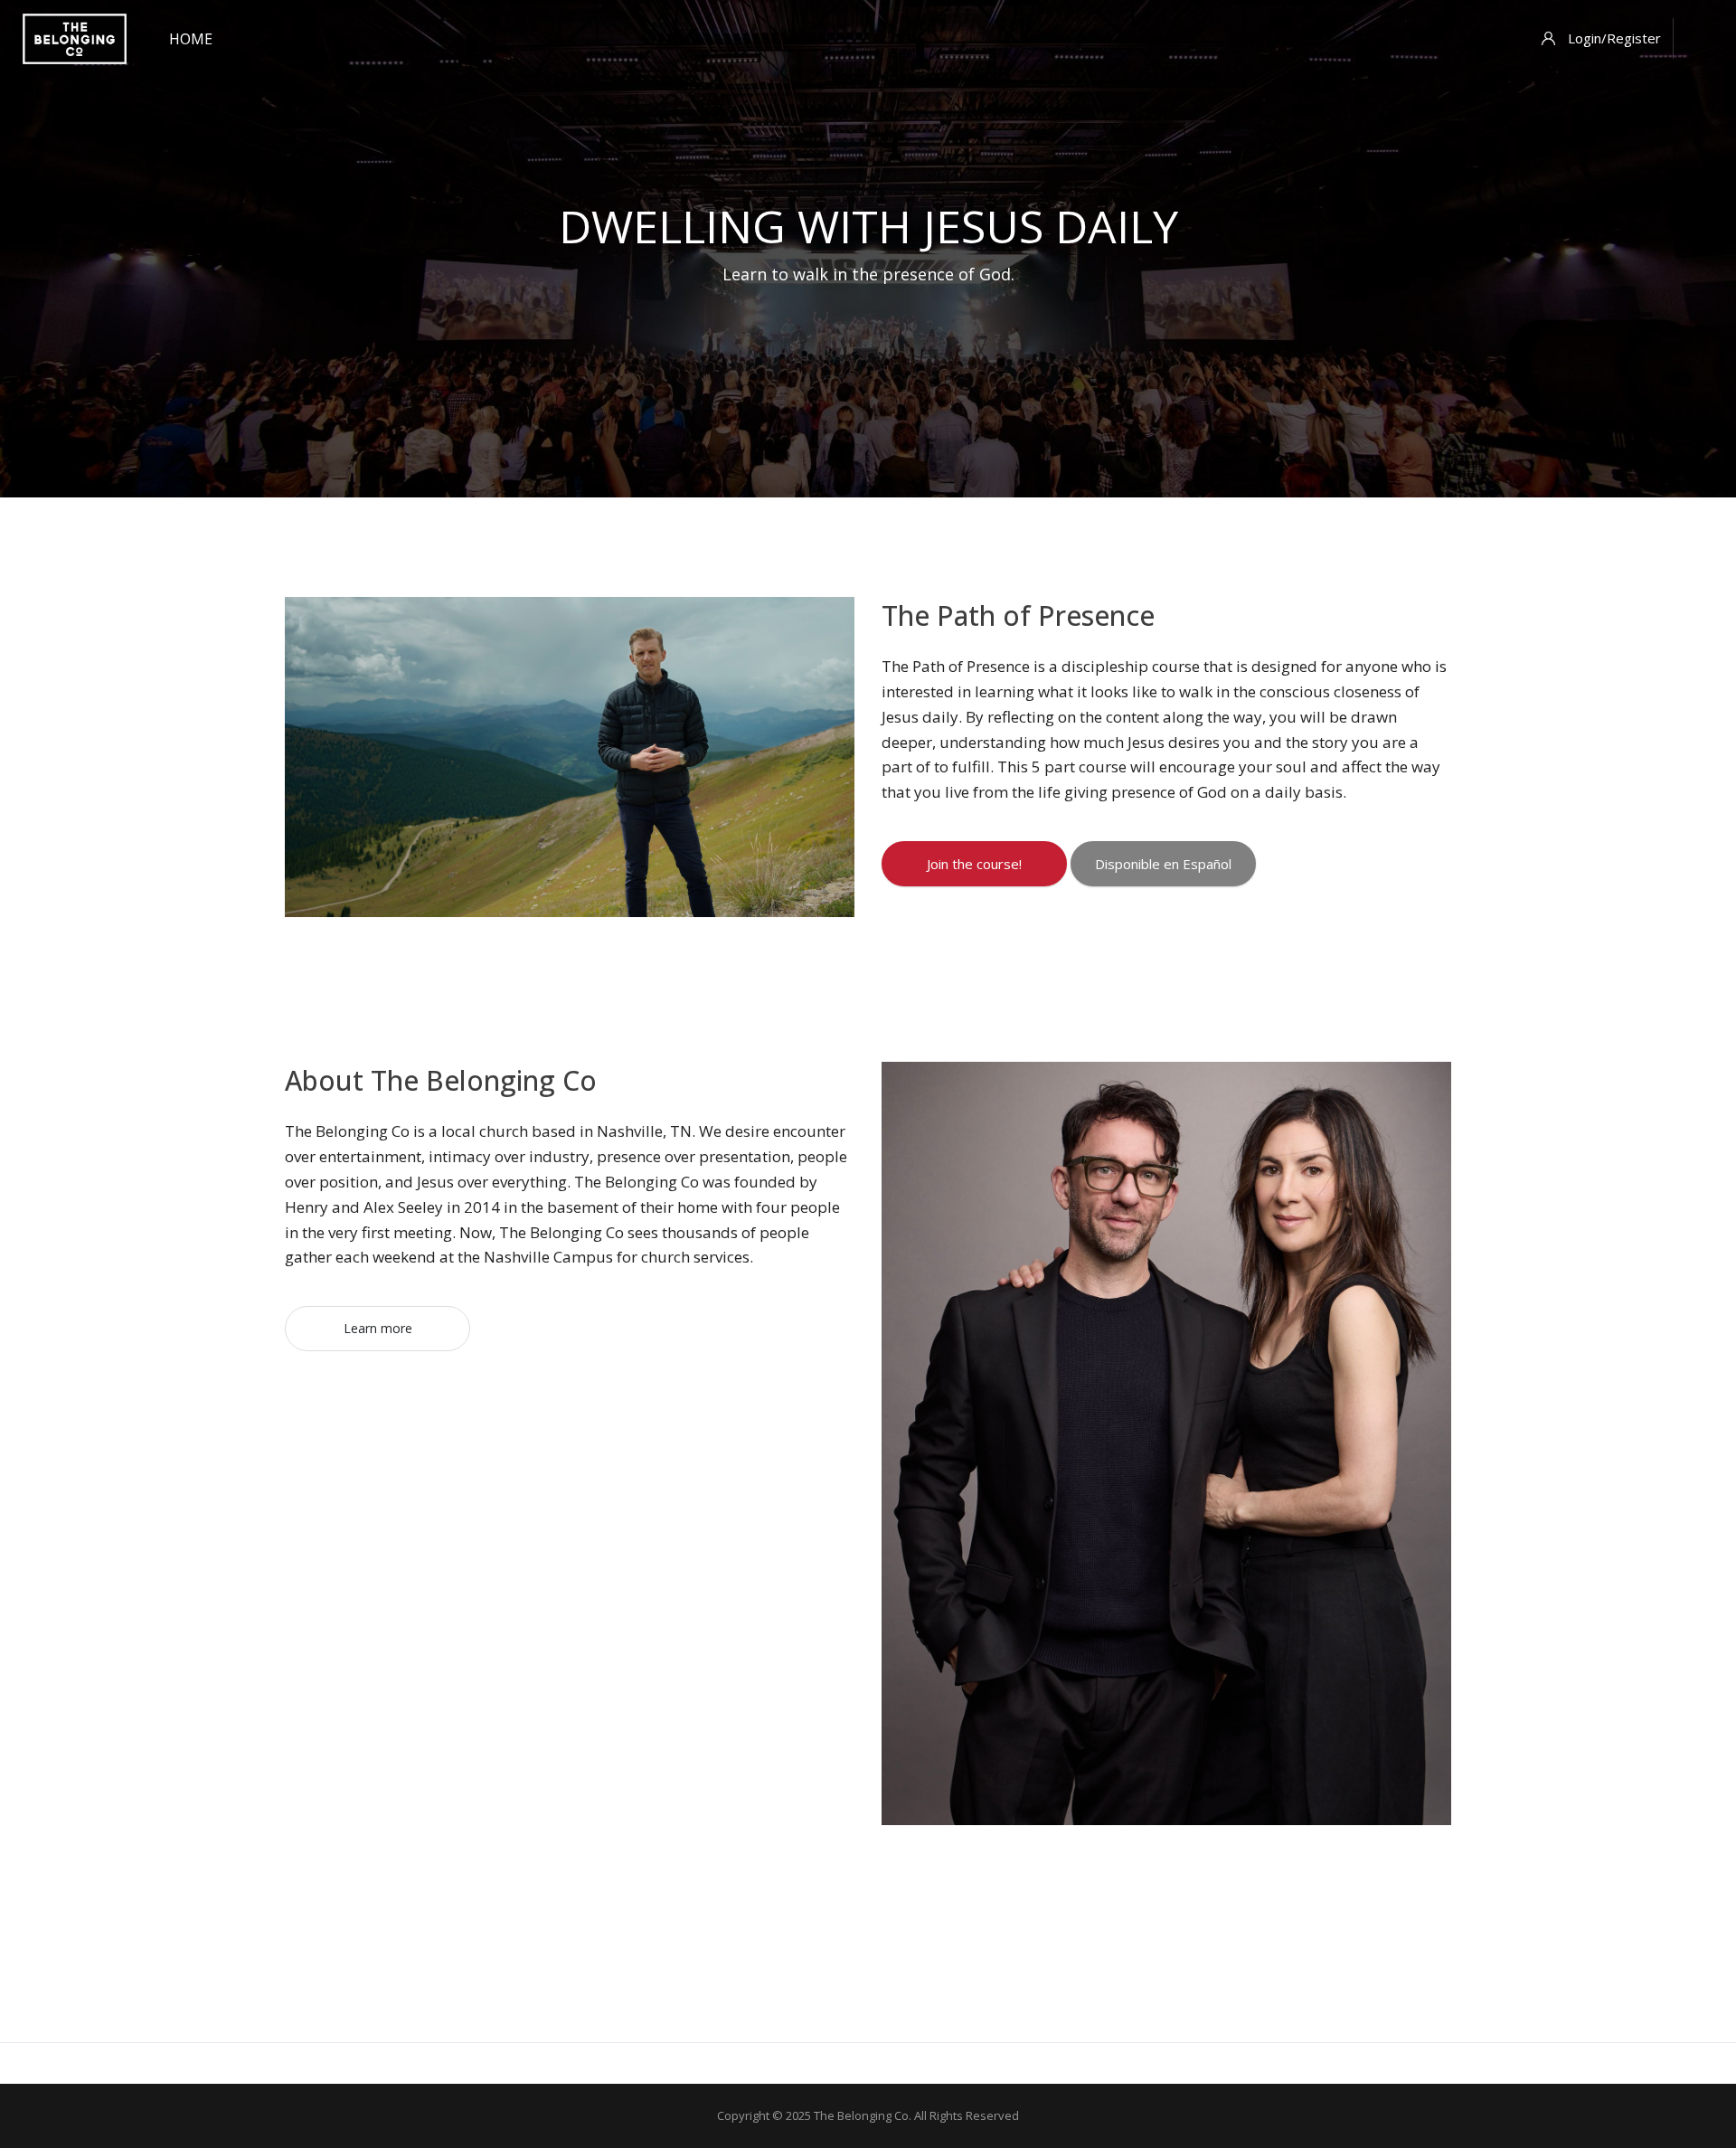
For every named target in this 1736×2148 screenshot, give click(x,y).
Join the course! (974, 864)
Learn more (378, 1328)
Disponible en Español (1163, 864)
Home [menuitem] (191, 39)
